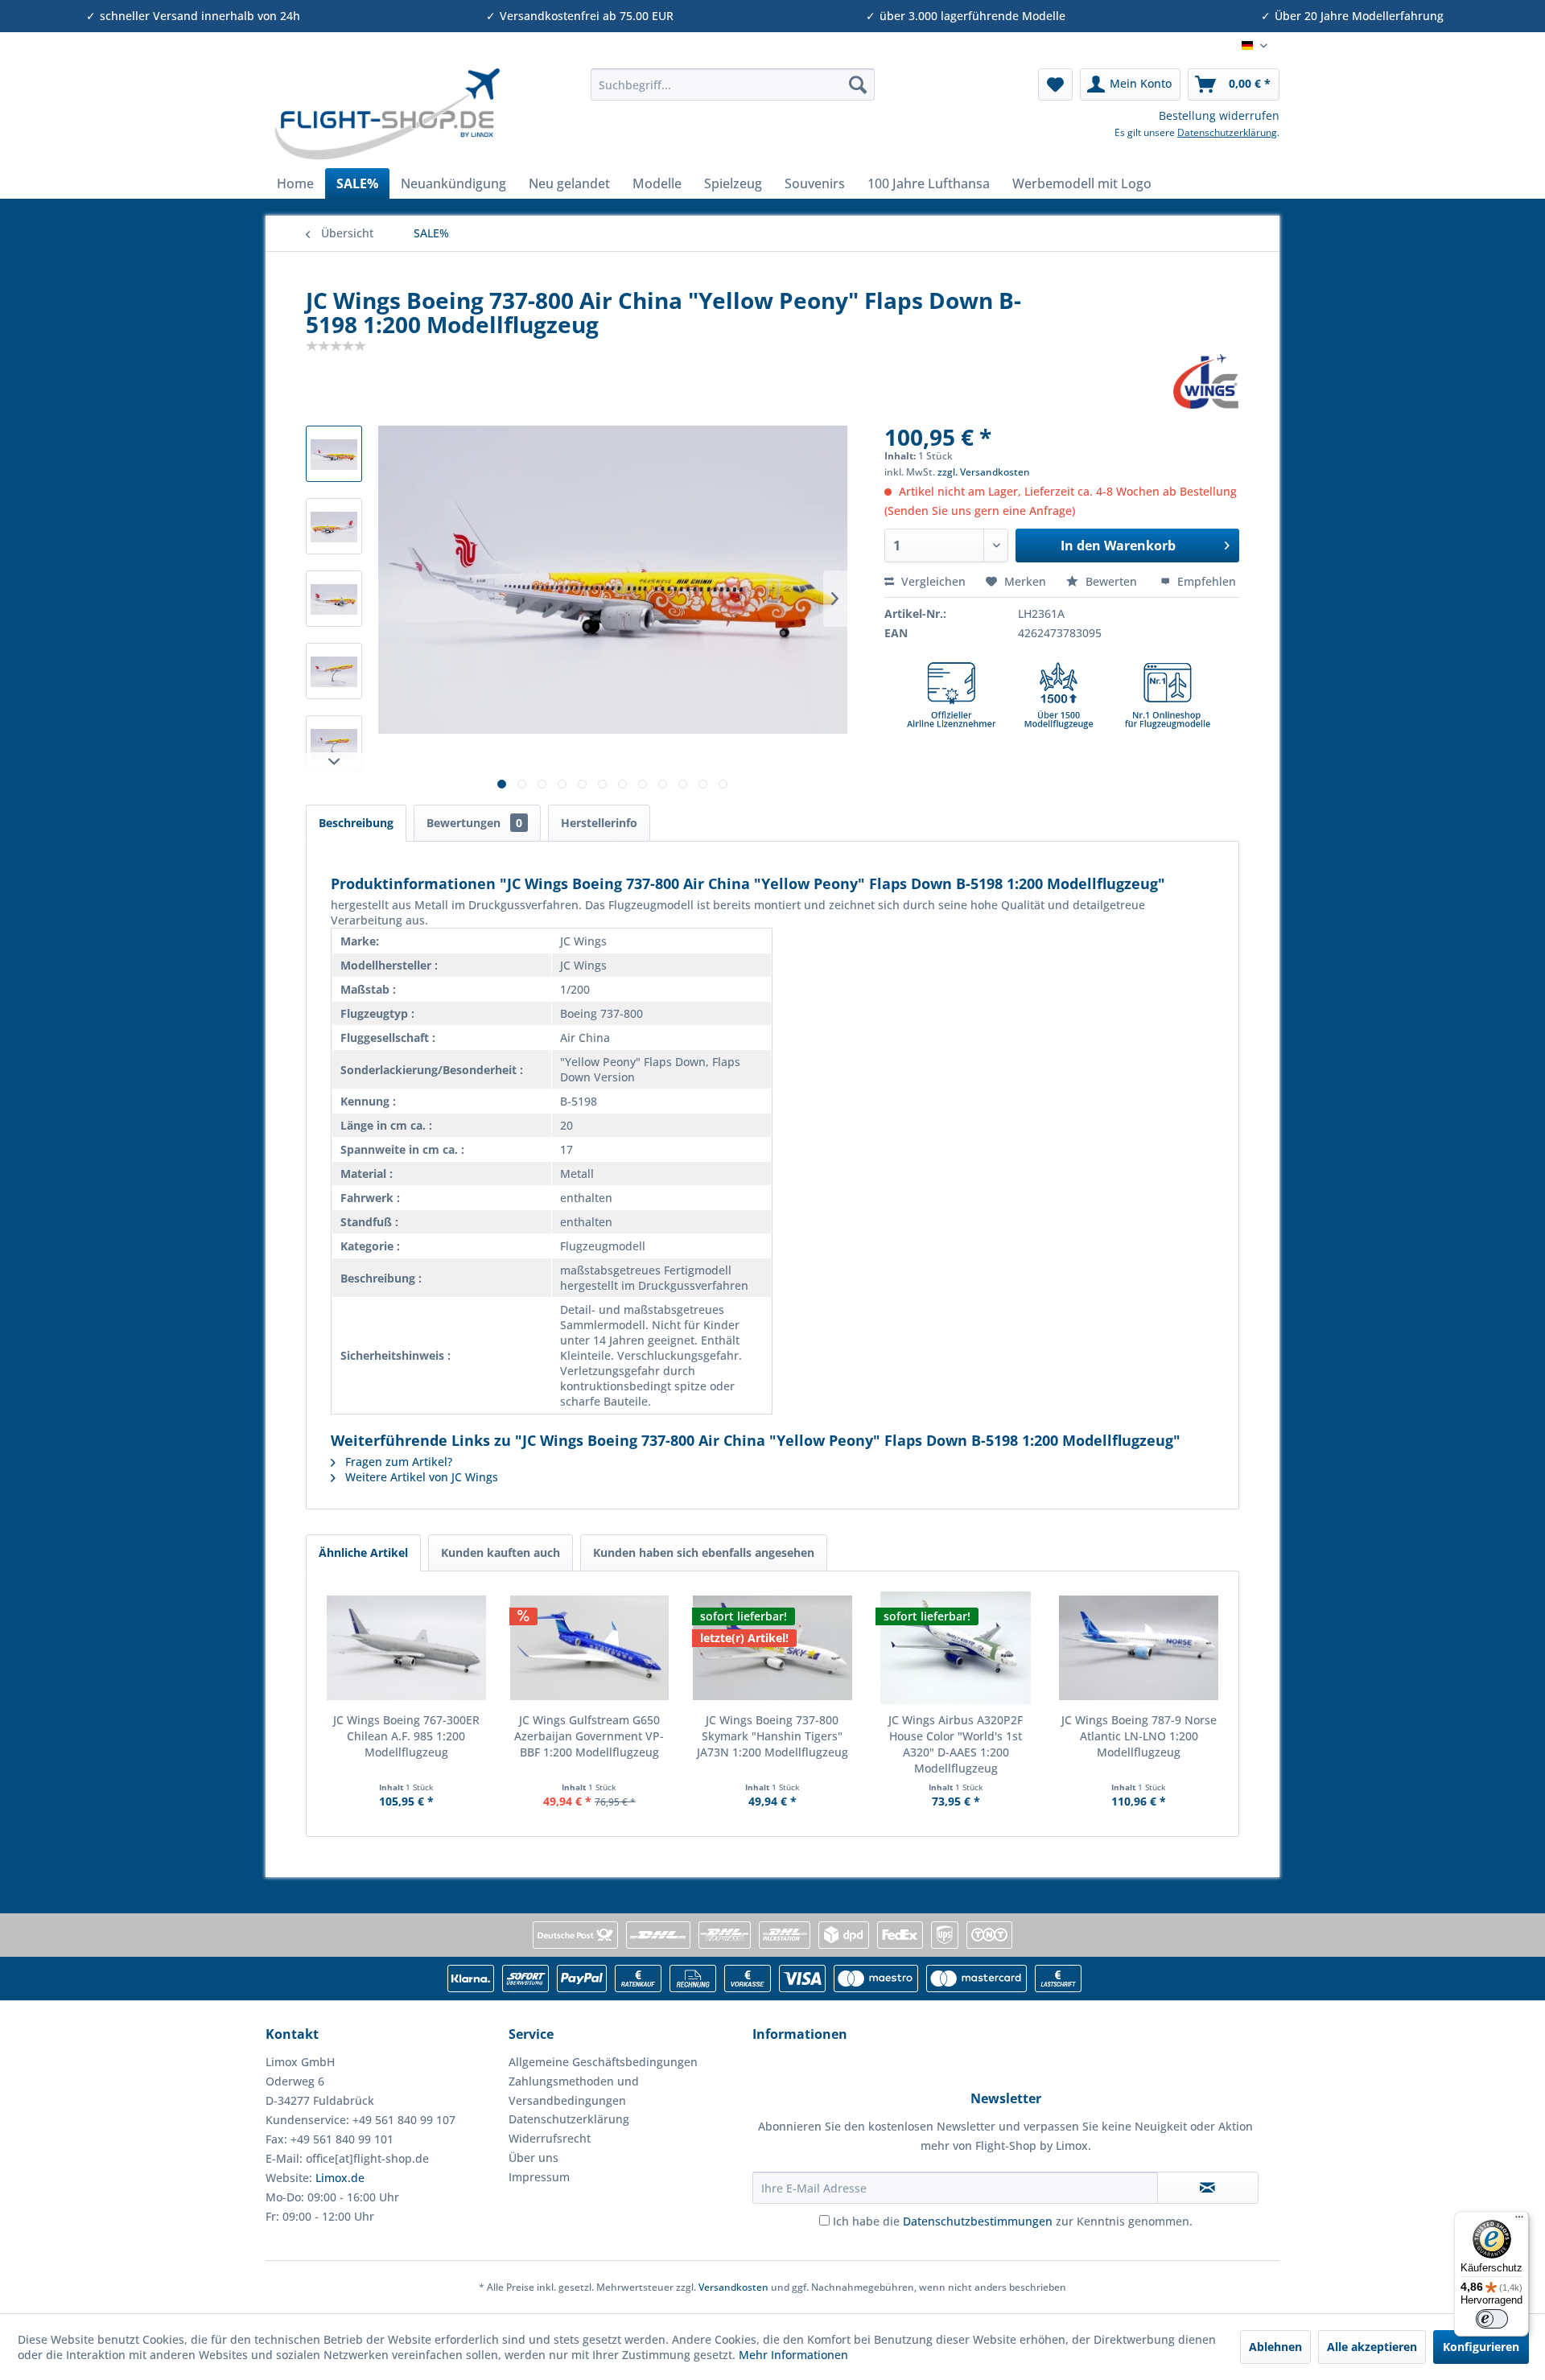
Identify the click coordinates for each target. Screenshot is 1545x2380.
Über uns (534, 2158)
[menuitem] (733, 84)
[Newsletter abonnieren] (1208, 2188)
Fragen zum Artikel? (397, 1462)
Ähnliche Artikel (363, 1552)
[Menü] (1519, 2221)
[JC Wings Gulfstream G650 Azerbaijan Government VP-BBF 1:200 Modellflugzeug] (590, 1648)
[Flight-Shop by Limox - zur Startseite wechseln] (387, 114)
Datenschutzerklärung (1227, 132)
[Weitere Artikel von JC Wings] (1206, 381)
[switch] (1492, 2319)
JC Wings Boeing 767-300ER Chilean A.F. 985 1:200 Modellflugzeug (406, 1736)
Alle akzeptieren (1372, 2347)
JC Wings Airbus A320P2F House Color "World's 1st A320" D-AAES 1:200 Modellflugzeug (956, 1744)
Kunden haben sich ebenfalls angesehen (704, 1552)
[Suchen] (858, 84)
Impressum (539, 2177)
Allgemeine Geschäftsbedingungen (603, 2062)
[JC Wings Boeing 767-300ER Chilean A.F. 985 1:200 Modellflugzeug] (406, 1648)
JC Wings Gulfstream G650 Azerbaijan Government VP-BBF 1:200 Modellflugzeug (589, 1736)
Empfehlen (1205, 581)
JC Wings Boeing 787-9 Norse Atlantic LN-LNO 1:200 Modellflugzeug (1139, 1736)
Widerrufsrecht (550, 2138)
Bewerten (1111, 581)
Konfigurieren (1481, 2347)
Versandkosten (733, 2287)
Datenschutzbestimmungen (978, 2221)
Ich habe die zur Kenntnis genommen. (1013, 2221)
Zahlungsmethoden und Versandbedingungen (574, 2091)
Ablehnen (1275, 2347)
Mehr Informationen (793, 2355)
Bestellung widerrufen (1219, 115)
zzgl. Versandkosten (984, 472)
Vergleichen (932, 581)
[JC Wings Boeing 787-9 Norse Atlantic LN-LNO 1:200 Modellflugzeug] (1139, 1648)
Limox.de (340, 2178)
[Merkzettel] (1055, 84)
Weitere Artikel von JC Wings (420, 1477)
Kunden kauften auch (501, 1552)
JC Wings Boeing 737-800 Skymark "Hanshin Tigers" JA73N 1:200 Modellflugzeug (772, 1736)
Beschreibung (356, 823)
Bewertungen (474, 823)
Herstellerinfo (599, 823)
